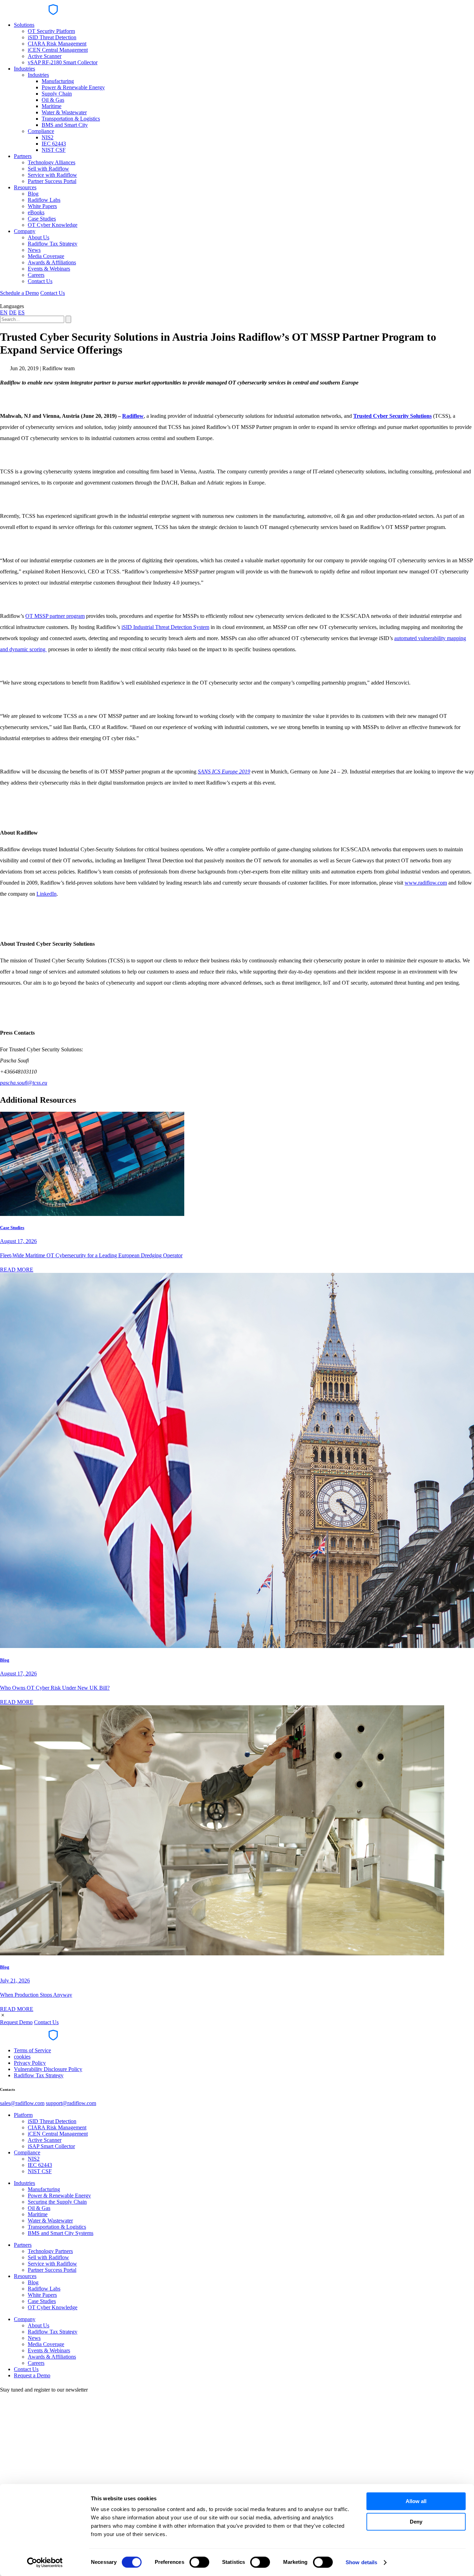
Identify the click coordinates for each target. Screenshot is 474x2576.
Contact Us (40, 281)
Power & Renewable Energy (73, 87)
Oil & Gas (53, 100)
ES (21, 312)
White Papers (42, 206)
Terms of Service (32, 2050)
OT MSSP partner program (55, 616)
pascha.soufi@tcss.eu (24, 1083)
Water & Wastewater (64, 112)
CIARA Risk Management (57, 44)
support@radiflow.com (71, 2103)
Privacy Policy (30, 2063)
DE (13, 312)
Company (25, 231)
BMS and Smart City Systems (61, 2233)
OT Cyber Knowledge (53, 225)
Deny (416, 2522)
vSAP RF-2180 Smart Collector (63, 62)
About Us (39, 237)
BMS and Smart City (65, 125)
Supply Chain (57, 94)
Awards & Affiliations (52, 262)
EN (4, 312)
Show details (361, 2562)
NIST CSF (54, 150)
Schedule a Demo (19, 293)
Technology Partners (50, 2251)
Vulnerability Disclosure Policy (48, 2069)
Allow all (416, 2501)
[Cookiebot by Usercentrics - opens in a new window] (45, 2562)
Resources (25, 187)
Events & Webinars (49, 269)
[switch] (199, 2562)
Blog (33, 194)
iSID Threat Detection (52, 37)
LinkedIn (46, 894)
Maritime (52, 106)
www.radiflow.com (426, 883)
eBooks (36, 212)
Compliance (41, 131)
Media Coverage (46, 256)
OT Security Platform (51, 31)
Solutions (24, 25)
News (34, 250)
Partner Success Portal (52, 181)
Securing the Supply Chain (57, 2202)
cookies (22, 2057)
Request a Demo (32, 2375)
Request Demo (16, 2022)
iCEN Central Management (58, 50)
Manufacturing (58, 81)
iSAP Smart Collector (51, 2146)
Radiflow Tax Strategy (53, 244)
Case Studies (42, 219)
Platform (23, 2115)
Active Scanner (45, 56)
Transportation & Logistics (71, 119)
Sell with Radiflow (48, 169)
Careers (36, 275)
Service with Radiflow (52, 175)
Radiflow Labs (44, 200)
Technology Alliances (52, 162)
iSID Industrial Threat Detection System (165, 627)
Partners (23, 156)
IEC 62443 (54, 144)
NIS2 (48, 137)
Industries (24, 69)
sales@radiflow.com (22, 2103)
